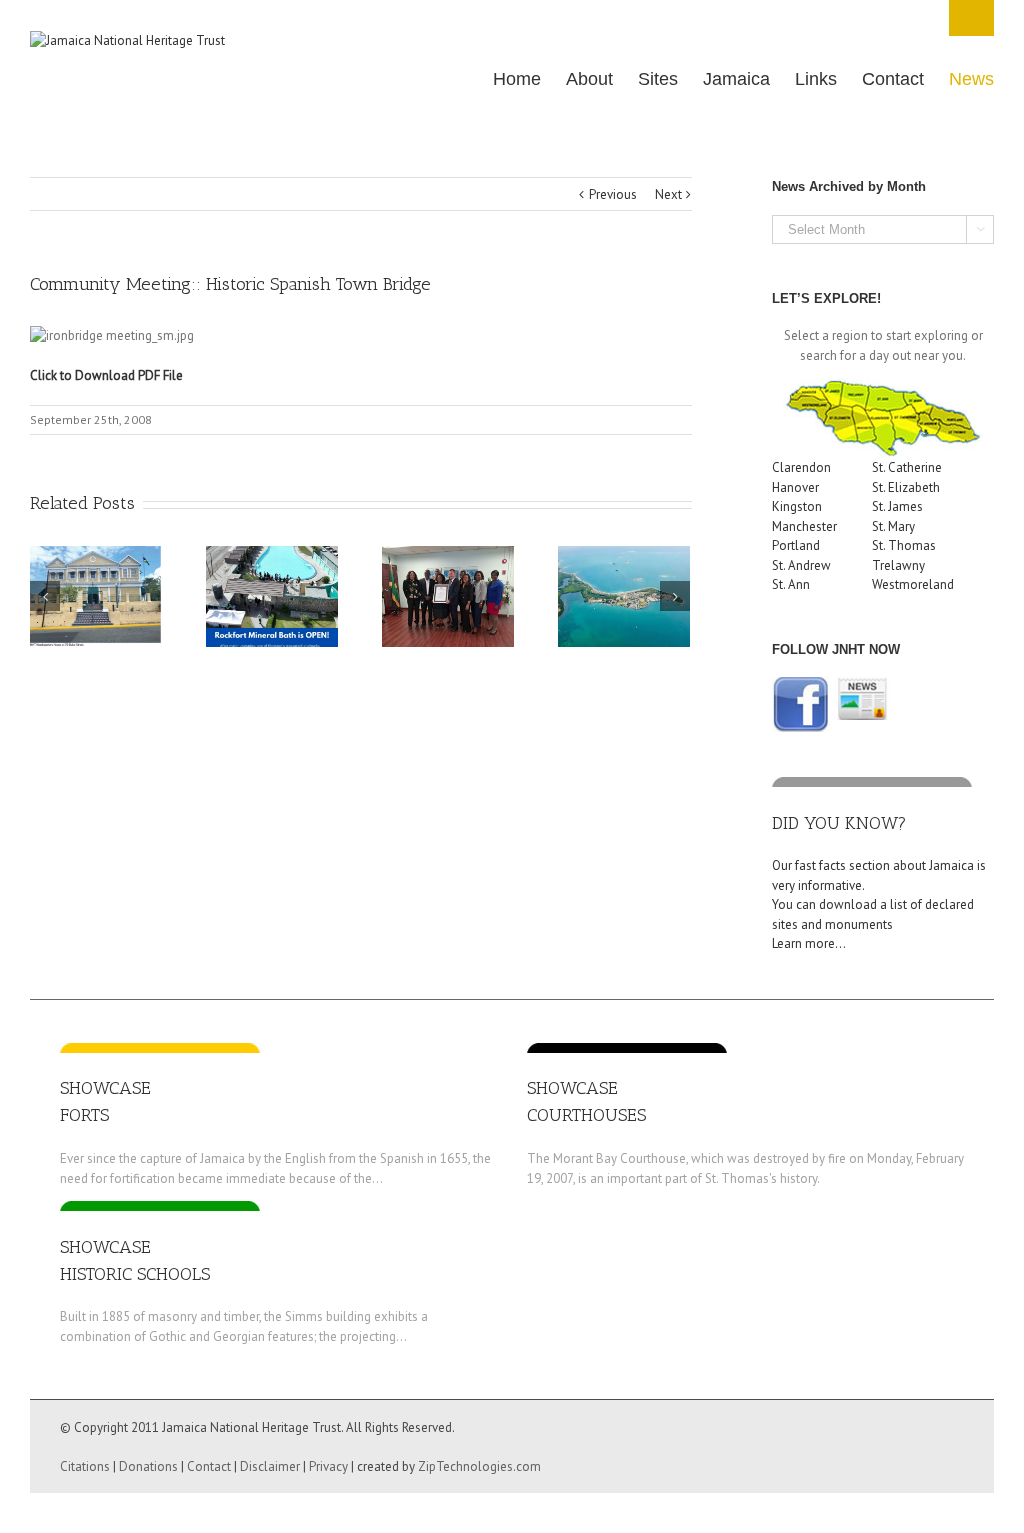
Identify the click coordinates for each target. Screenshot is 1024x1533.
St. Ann (791, 584)
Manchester (804, 526)
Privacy (328, 1466)
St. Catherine (907, 467)
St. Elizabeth (906, 487)
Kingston (797, 506)
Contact (209, 1466)
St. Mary (893, 526)
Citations (85, 1466)
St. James (897, 506)
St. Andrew (801, 565)
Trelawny (898, 565)
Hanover (795, 487)
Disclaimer (270, 1466)
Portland (796, 545)
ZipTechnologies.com (479, 1466)
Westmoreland (913, 584)
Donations (148, 1466)
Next (668, 194)
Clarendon (801, 467)
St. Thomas (904, 545)
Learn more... (809, 943)
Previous (613, 194)
